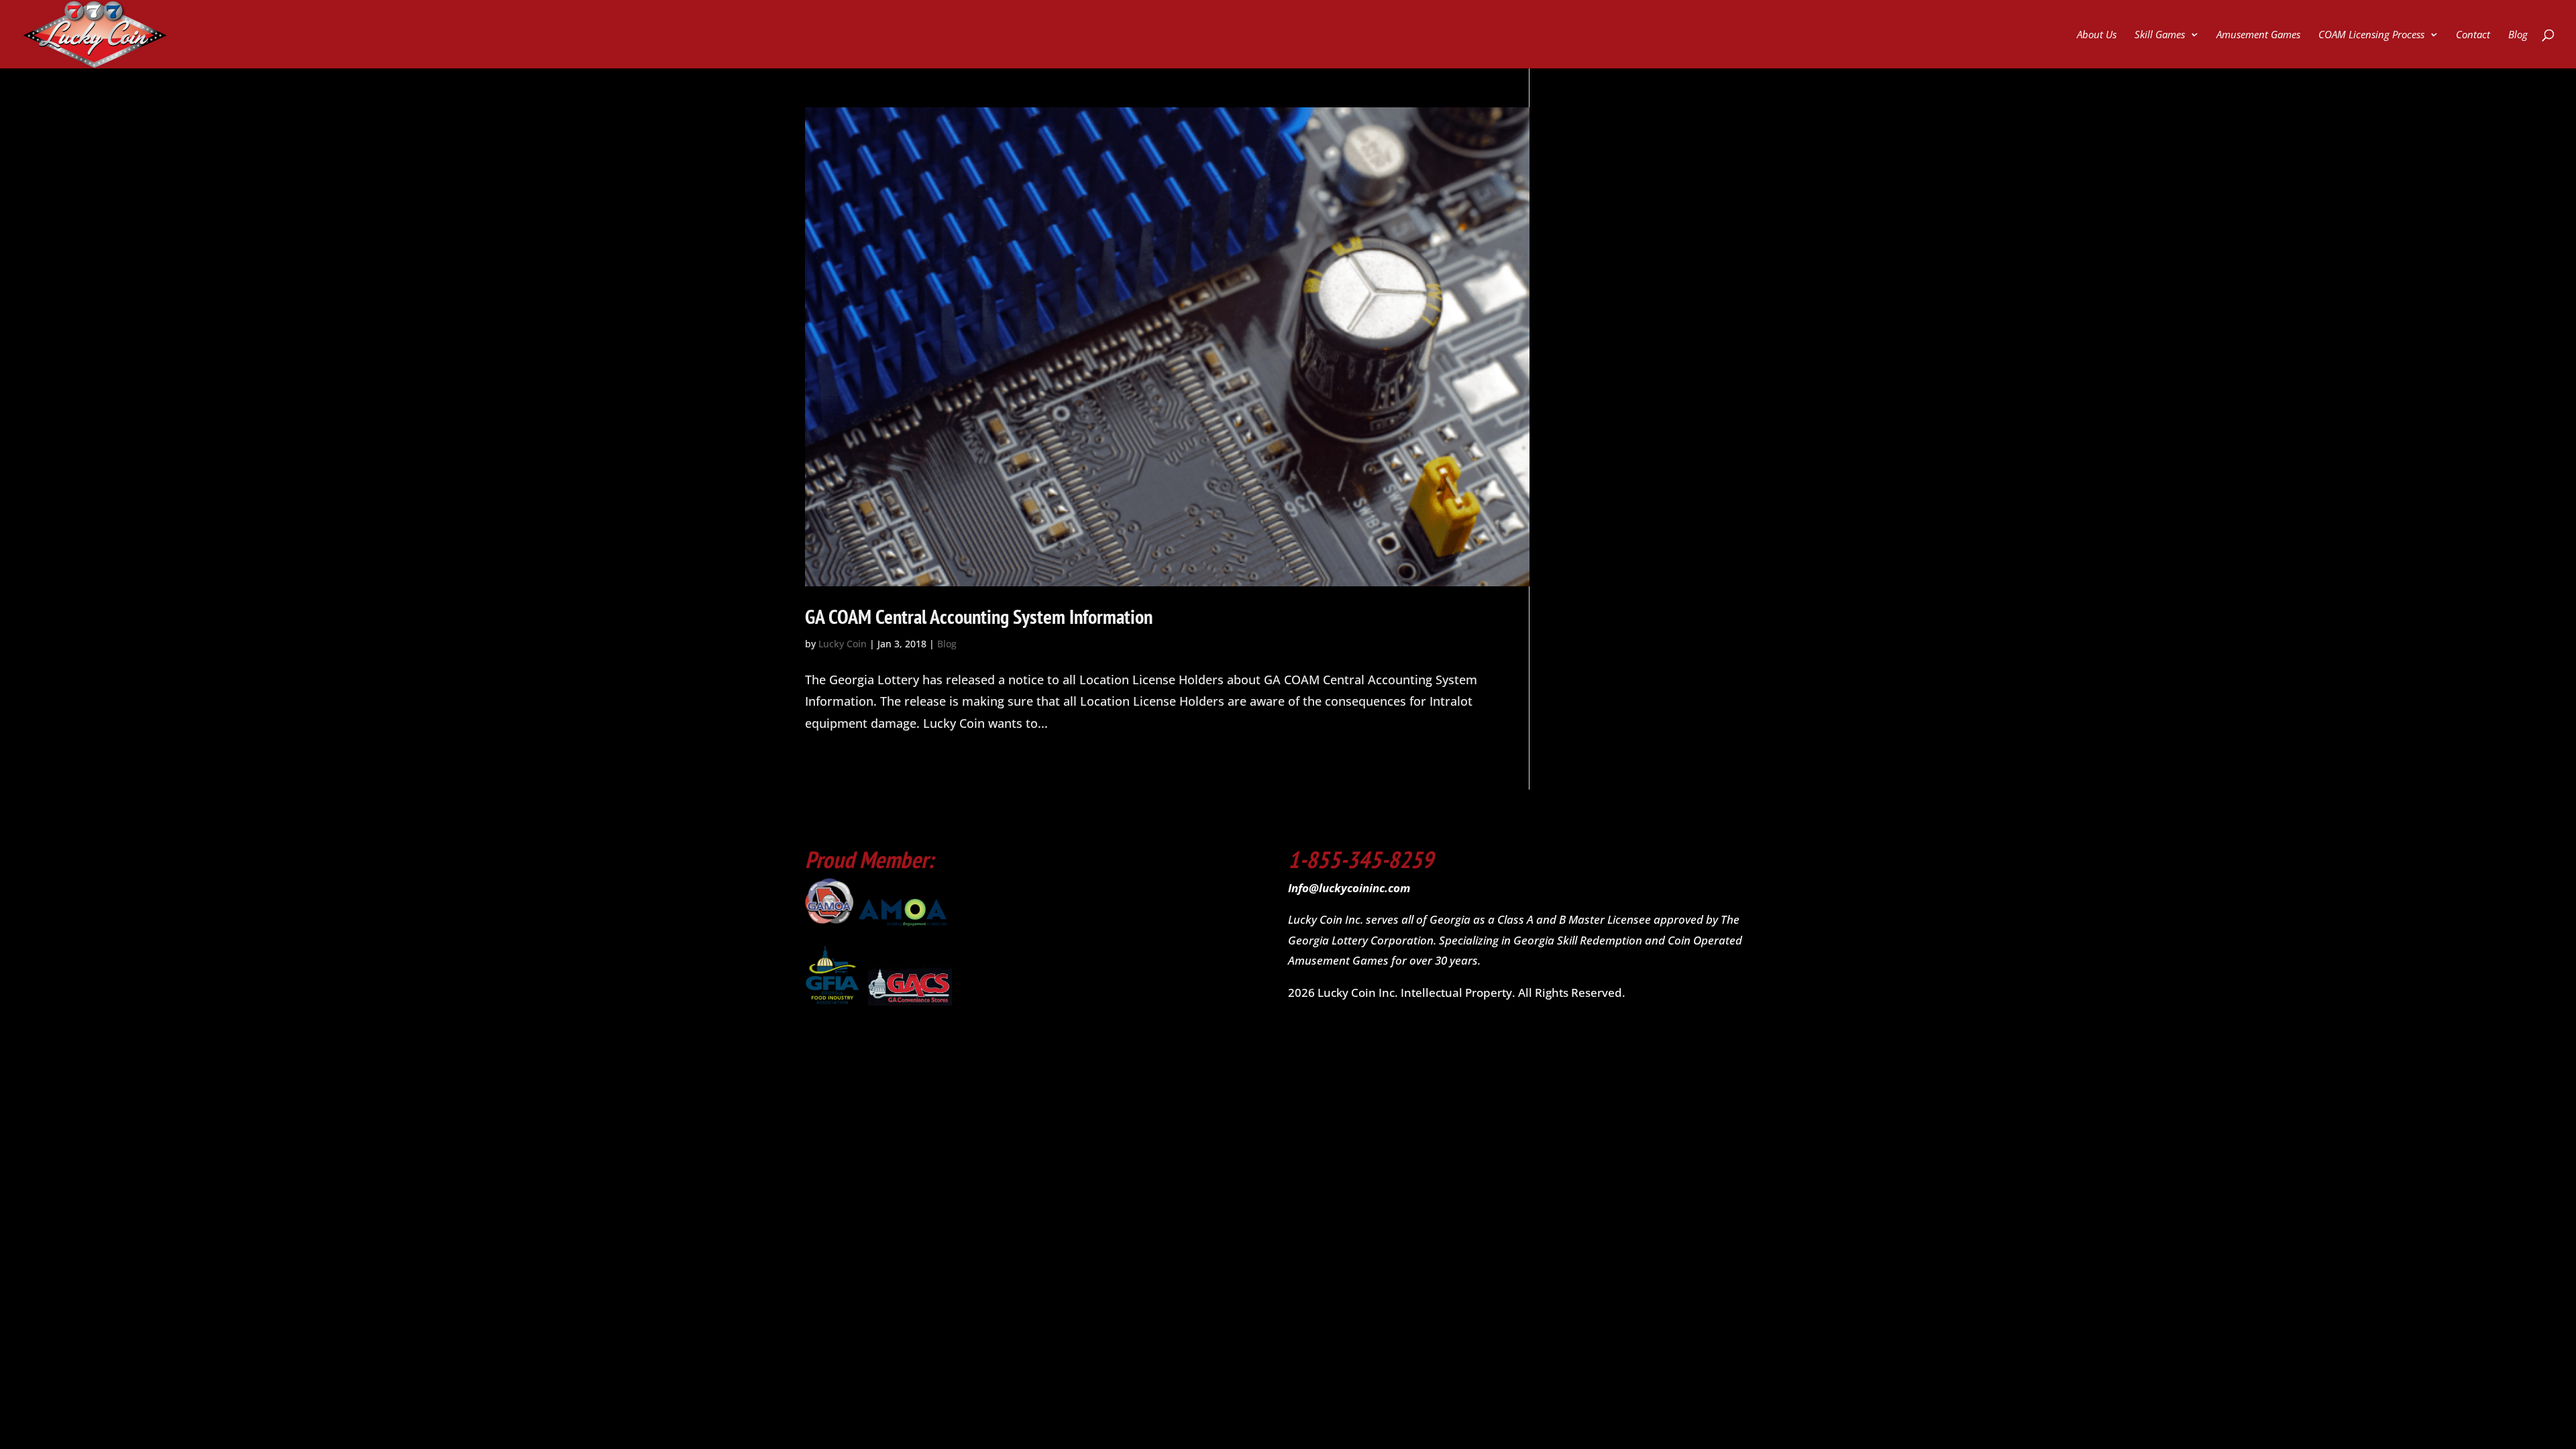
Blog (2518, 35)
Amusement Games (2258, 35)
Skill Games (2160, 35)
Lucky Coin (843, 644)
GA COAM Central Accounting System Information (979, 616)
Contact (2473, 35)
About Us (2097, 35)
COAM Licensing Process (2371, 35)
